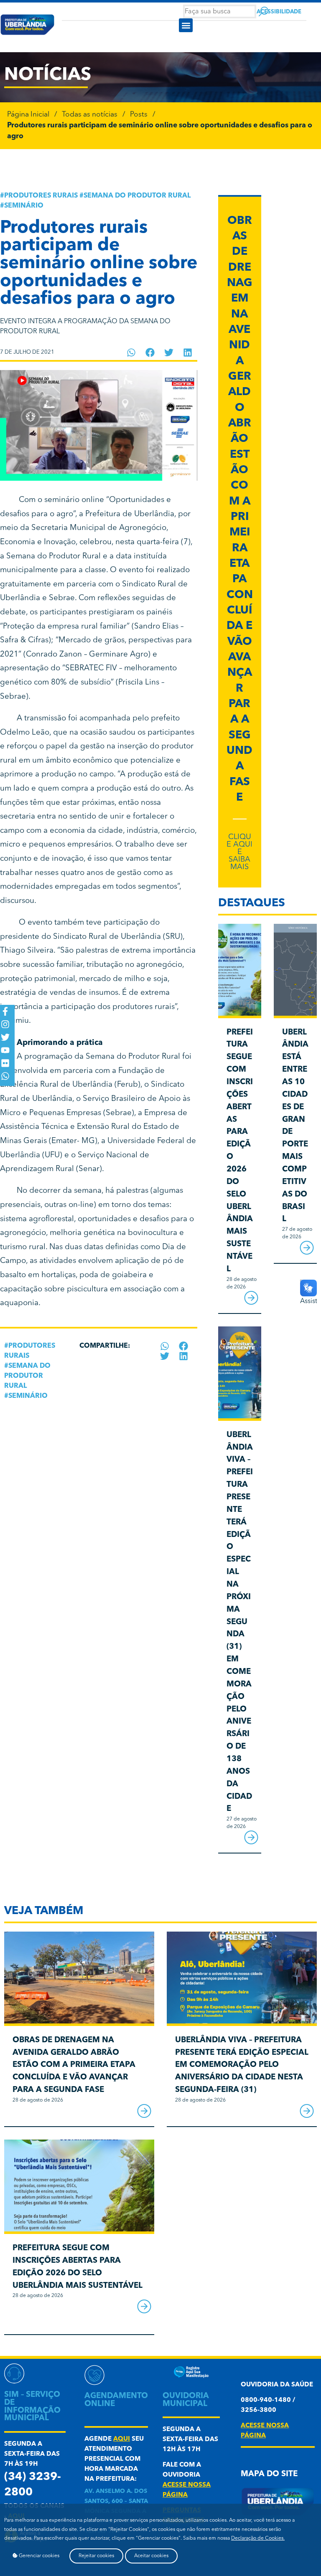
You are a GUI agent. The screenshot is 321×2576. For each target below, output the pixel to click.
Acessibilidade (279, 12)
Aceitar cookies (151, 2556)
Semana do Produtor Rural (137, 196)
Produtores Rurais (41, 196)
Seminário (24, 206)
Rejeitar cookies (96, 2556)
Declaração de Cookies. (258, 2538)
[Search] (264, 11)
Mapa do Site (269, 2474)
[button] (186, 25)
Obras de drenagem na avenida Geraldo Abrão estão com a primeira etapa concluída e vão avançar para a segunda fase (74, 2065)
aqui (122, 2439)
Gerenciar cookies (38, 2556)
